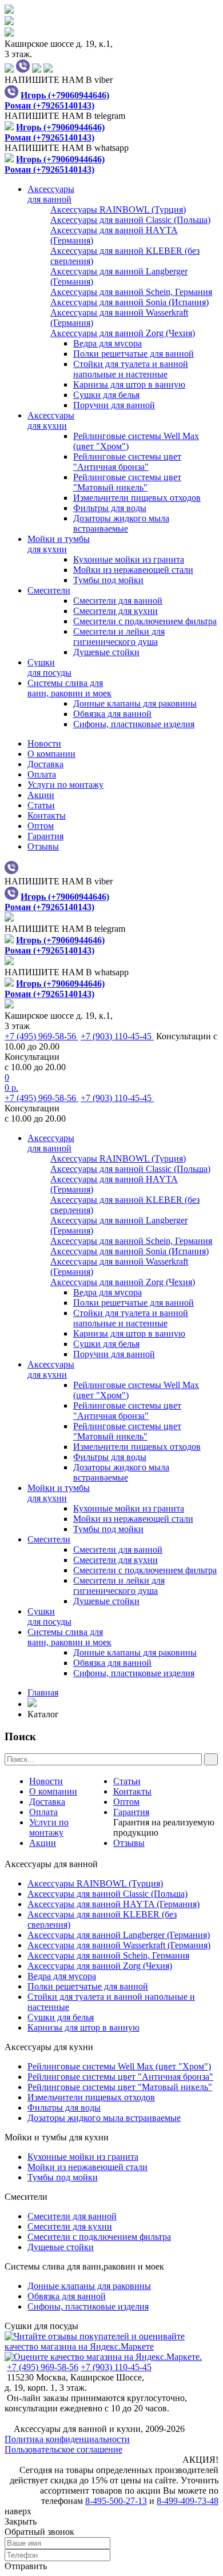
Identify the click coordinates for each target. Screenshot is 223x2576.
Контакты (47, 816)
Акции (41, 795)
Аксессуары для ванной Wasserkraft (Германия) (119, 1945)
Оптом (41, 826)
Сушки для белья (106, 395)
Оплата (42, 774)
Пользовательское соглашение (63, 2449)
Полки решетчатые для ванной (134, 354)
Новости (44, 743)
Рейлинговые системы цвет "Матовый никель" (127, 482)
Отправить (26, 2566)
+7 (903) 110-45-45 (117, 1036)
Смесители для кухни (116, 611)
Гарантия (45, 836)
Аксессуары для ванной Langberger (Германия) (119, 1935)
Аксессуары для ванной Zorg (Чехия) (100, 1966)
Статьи (41, 805)
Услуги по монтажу (65, 785)
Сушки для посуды (41, 2326)
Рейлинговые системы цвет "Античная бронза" (127, 462)
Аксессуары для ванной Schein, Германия (108, 1955)
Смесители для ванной (118, 601)
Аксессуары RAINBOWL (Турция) (95, 1883)
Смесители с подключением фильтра (145, 621)
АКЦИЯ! (200, 2460)
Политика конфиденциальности (67, 2439)
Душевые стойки (106, 652)
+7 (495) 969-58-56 (41, 1036)
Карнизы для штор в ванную (129, 384)
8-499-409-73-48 (188, 2501)
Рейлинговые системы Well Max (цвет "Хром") (119, 2066)
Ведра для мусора (107, 343)
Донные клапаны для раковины (135, 703)
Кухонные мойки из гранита (129, 559)
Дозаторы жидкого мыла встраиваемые (121, 523)
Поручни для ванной (114, 405)
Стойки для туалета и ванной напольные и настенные (131, 369)
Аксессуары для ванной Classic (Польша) (107, 1894)
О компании (51, 754)
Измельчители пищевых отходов (137, 498)
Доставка (45, 764)
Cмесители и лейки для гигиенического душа (119, 637)
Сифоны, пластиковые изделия (134, 724)
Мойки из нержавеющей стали (133, 570)
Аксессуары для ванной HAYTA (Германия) (114, 1904)
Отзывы (43, 846)
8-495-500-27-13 (116, 2501)
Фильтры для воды (110, 508)
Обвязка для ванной (112, 714)
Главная (43, 1692)
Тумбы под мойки (108, 580)
